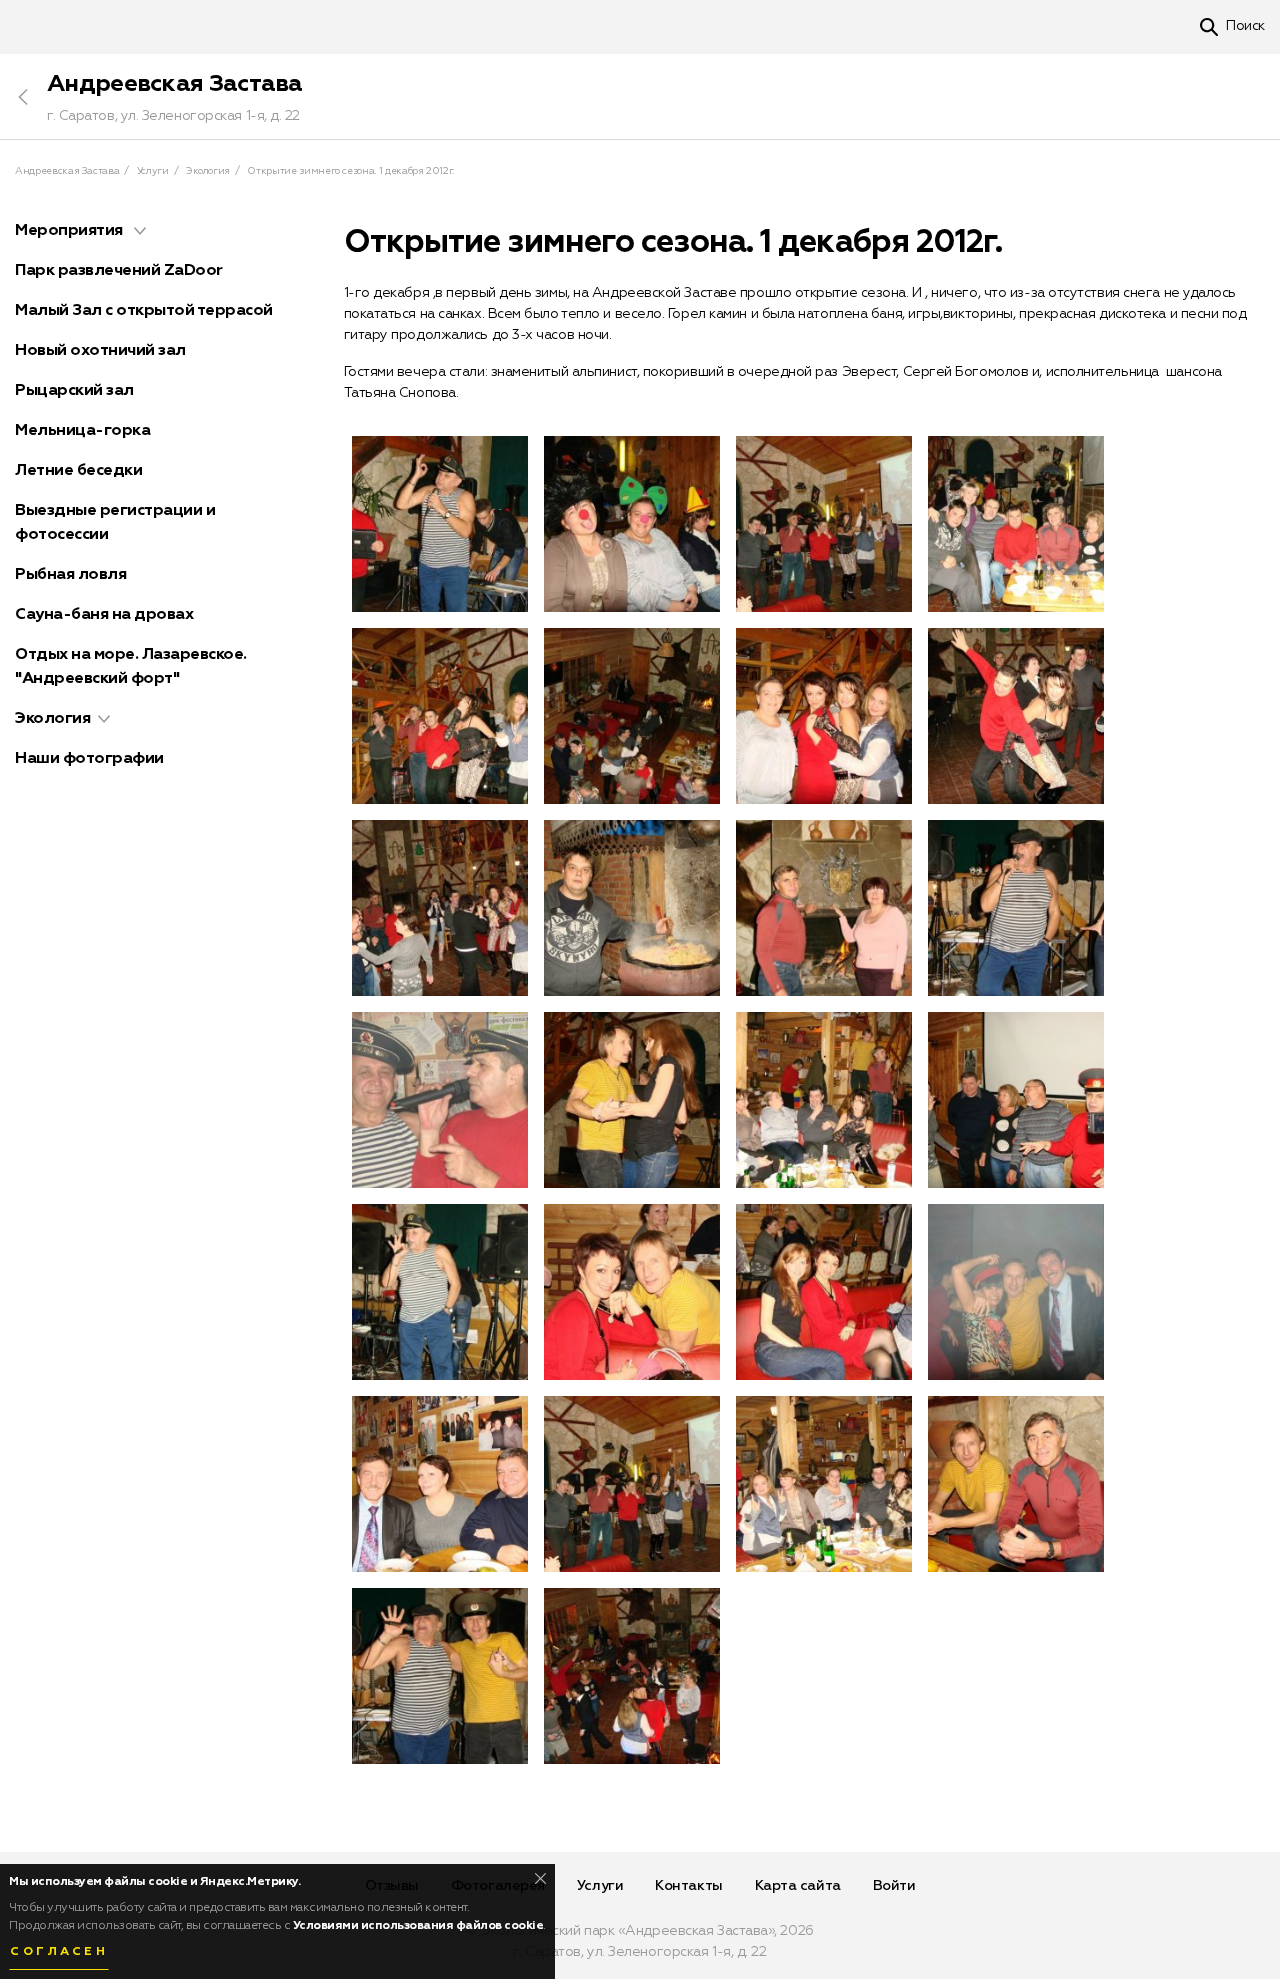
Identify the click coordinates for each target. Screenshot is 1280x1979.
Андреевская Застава (175, 84)
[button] (140, 231)
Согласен (59, 1952)
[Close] (540, 1878)
